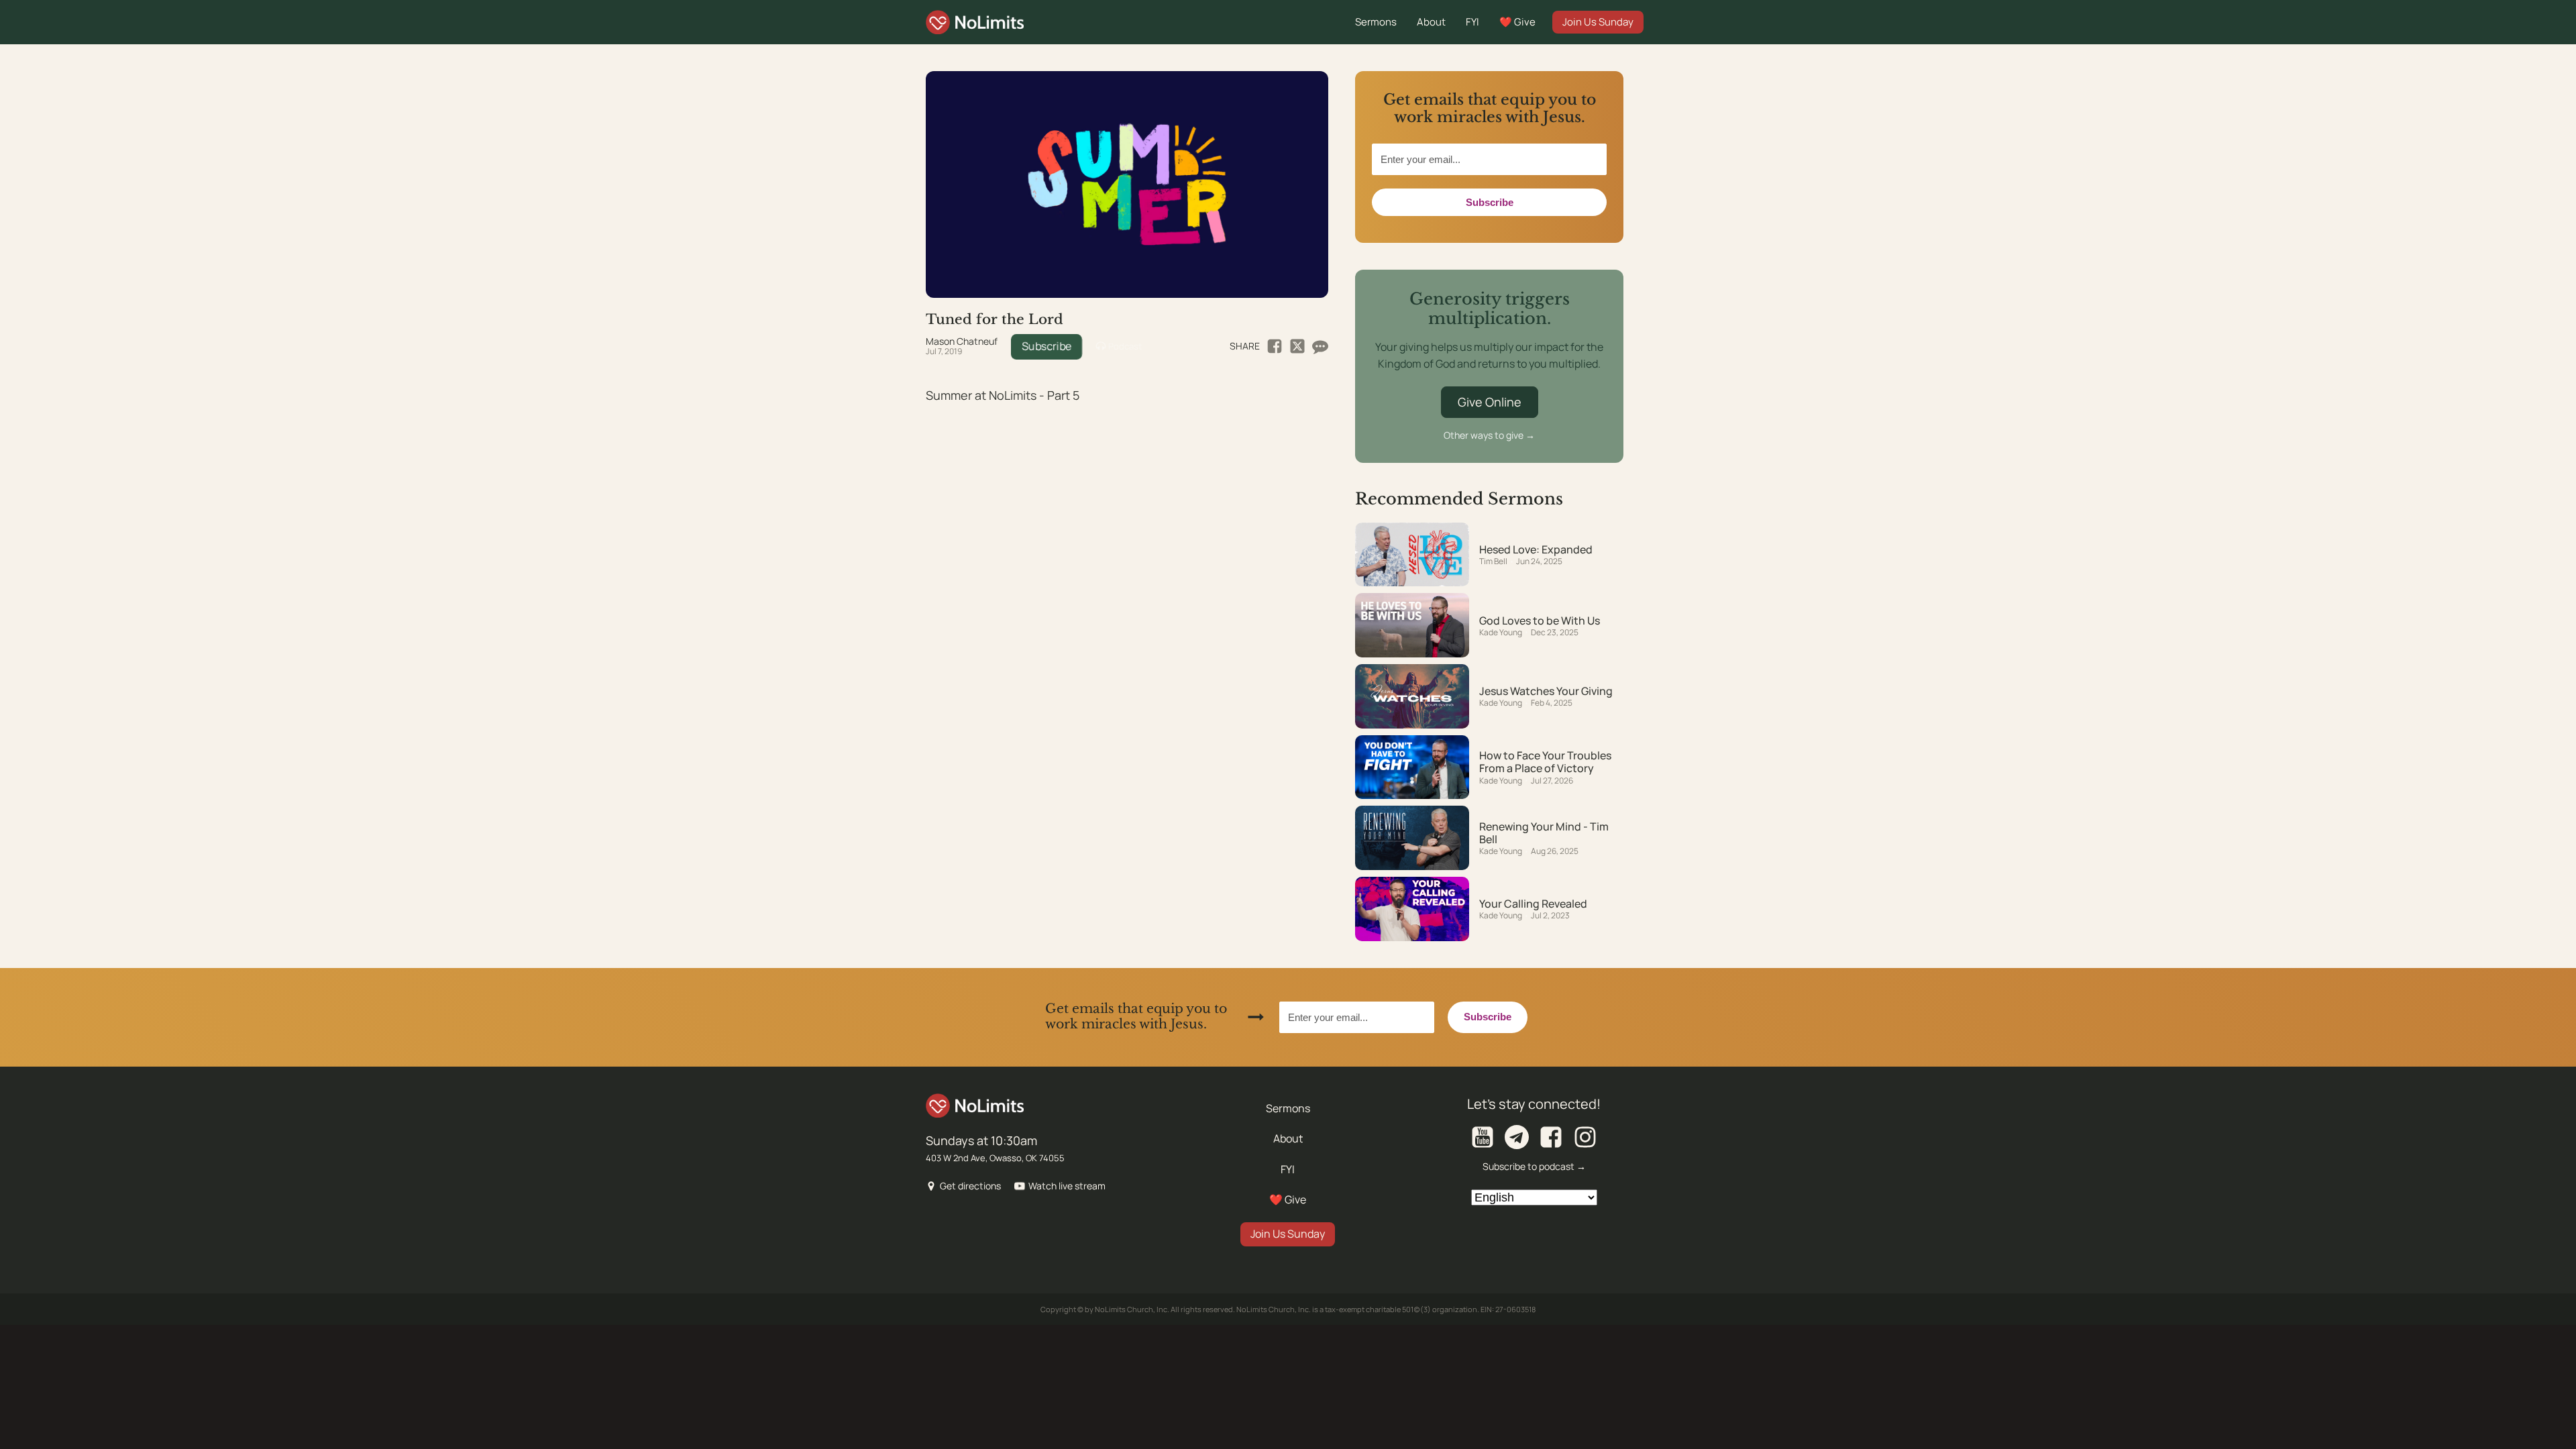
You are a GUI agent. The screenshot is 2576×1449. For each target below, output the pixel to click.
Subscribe (1046, 346)
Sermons (1376, 22)
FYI (1472, 22)
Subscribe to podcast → (1534, 1166)
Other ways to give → (1489, 435)
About (1431, 22)
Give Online (1490, 402)
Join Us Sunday (1598, 22)
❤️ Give (1517, 22)
